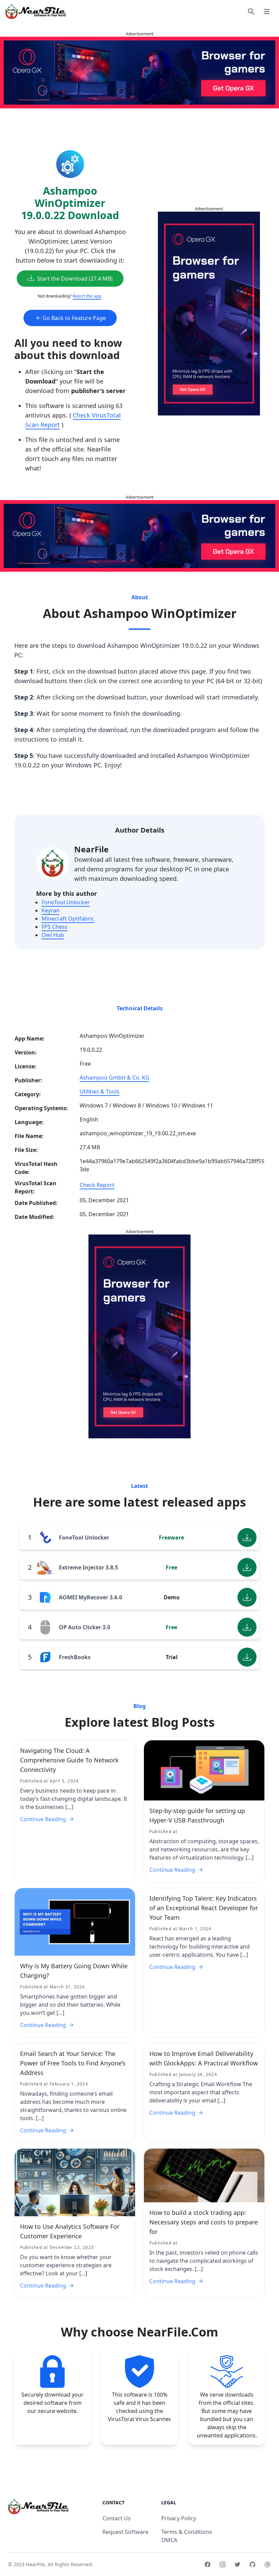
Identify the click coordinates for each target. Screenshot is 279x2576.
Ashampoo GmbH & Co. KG (114, 1078)
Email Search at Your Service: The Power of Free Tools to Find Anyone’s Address (73, 2063)
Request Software (125, 2532)
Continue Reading (43, 1819)
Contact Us (117, 2518)
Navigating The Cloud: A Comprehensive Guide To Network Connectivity (69, 1760)
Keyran (51, 910)
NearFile (91, 849)
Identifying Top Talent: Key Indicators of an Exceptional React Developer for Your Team (204, 1908)
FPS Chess (54, 927)
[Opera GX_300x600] (209, 314)
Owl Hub (53, 935)
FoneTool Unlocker (66, 902)
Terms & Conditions (187, 2532)
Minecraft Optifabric (68, 919)
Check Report (97, 1185)
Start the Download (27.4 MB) (75, 279)
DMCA (169, 2540)
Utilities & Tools (100, 1091)
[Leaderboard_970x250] (139, 73)
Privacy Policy (179, 2518)
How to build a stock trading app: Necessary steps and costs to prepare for (204, 2222)
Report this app (87, 296)
